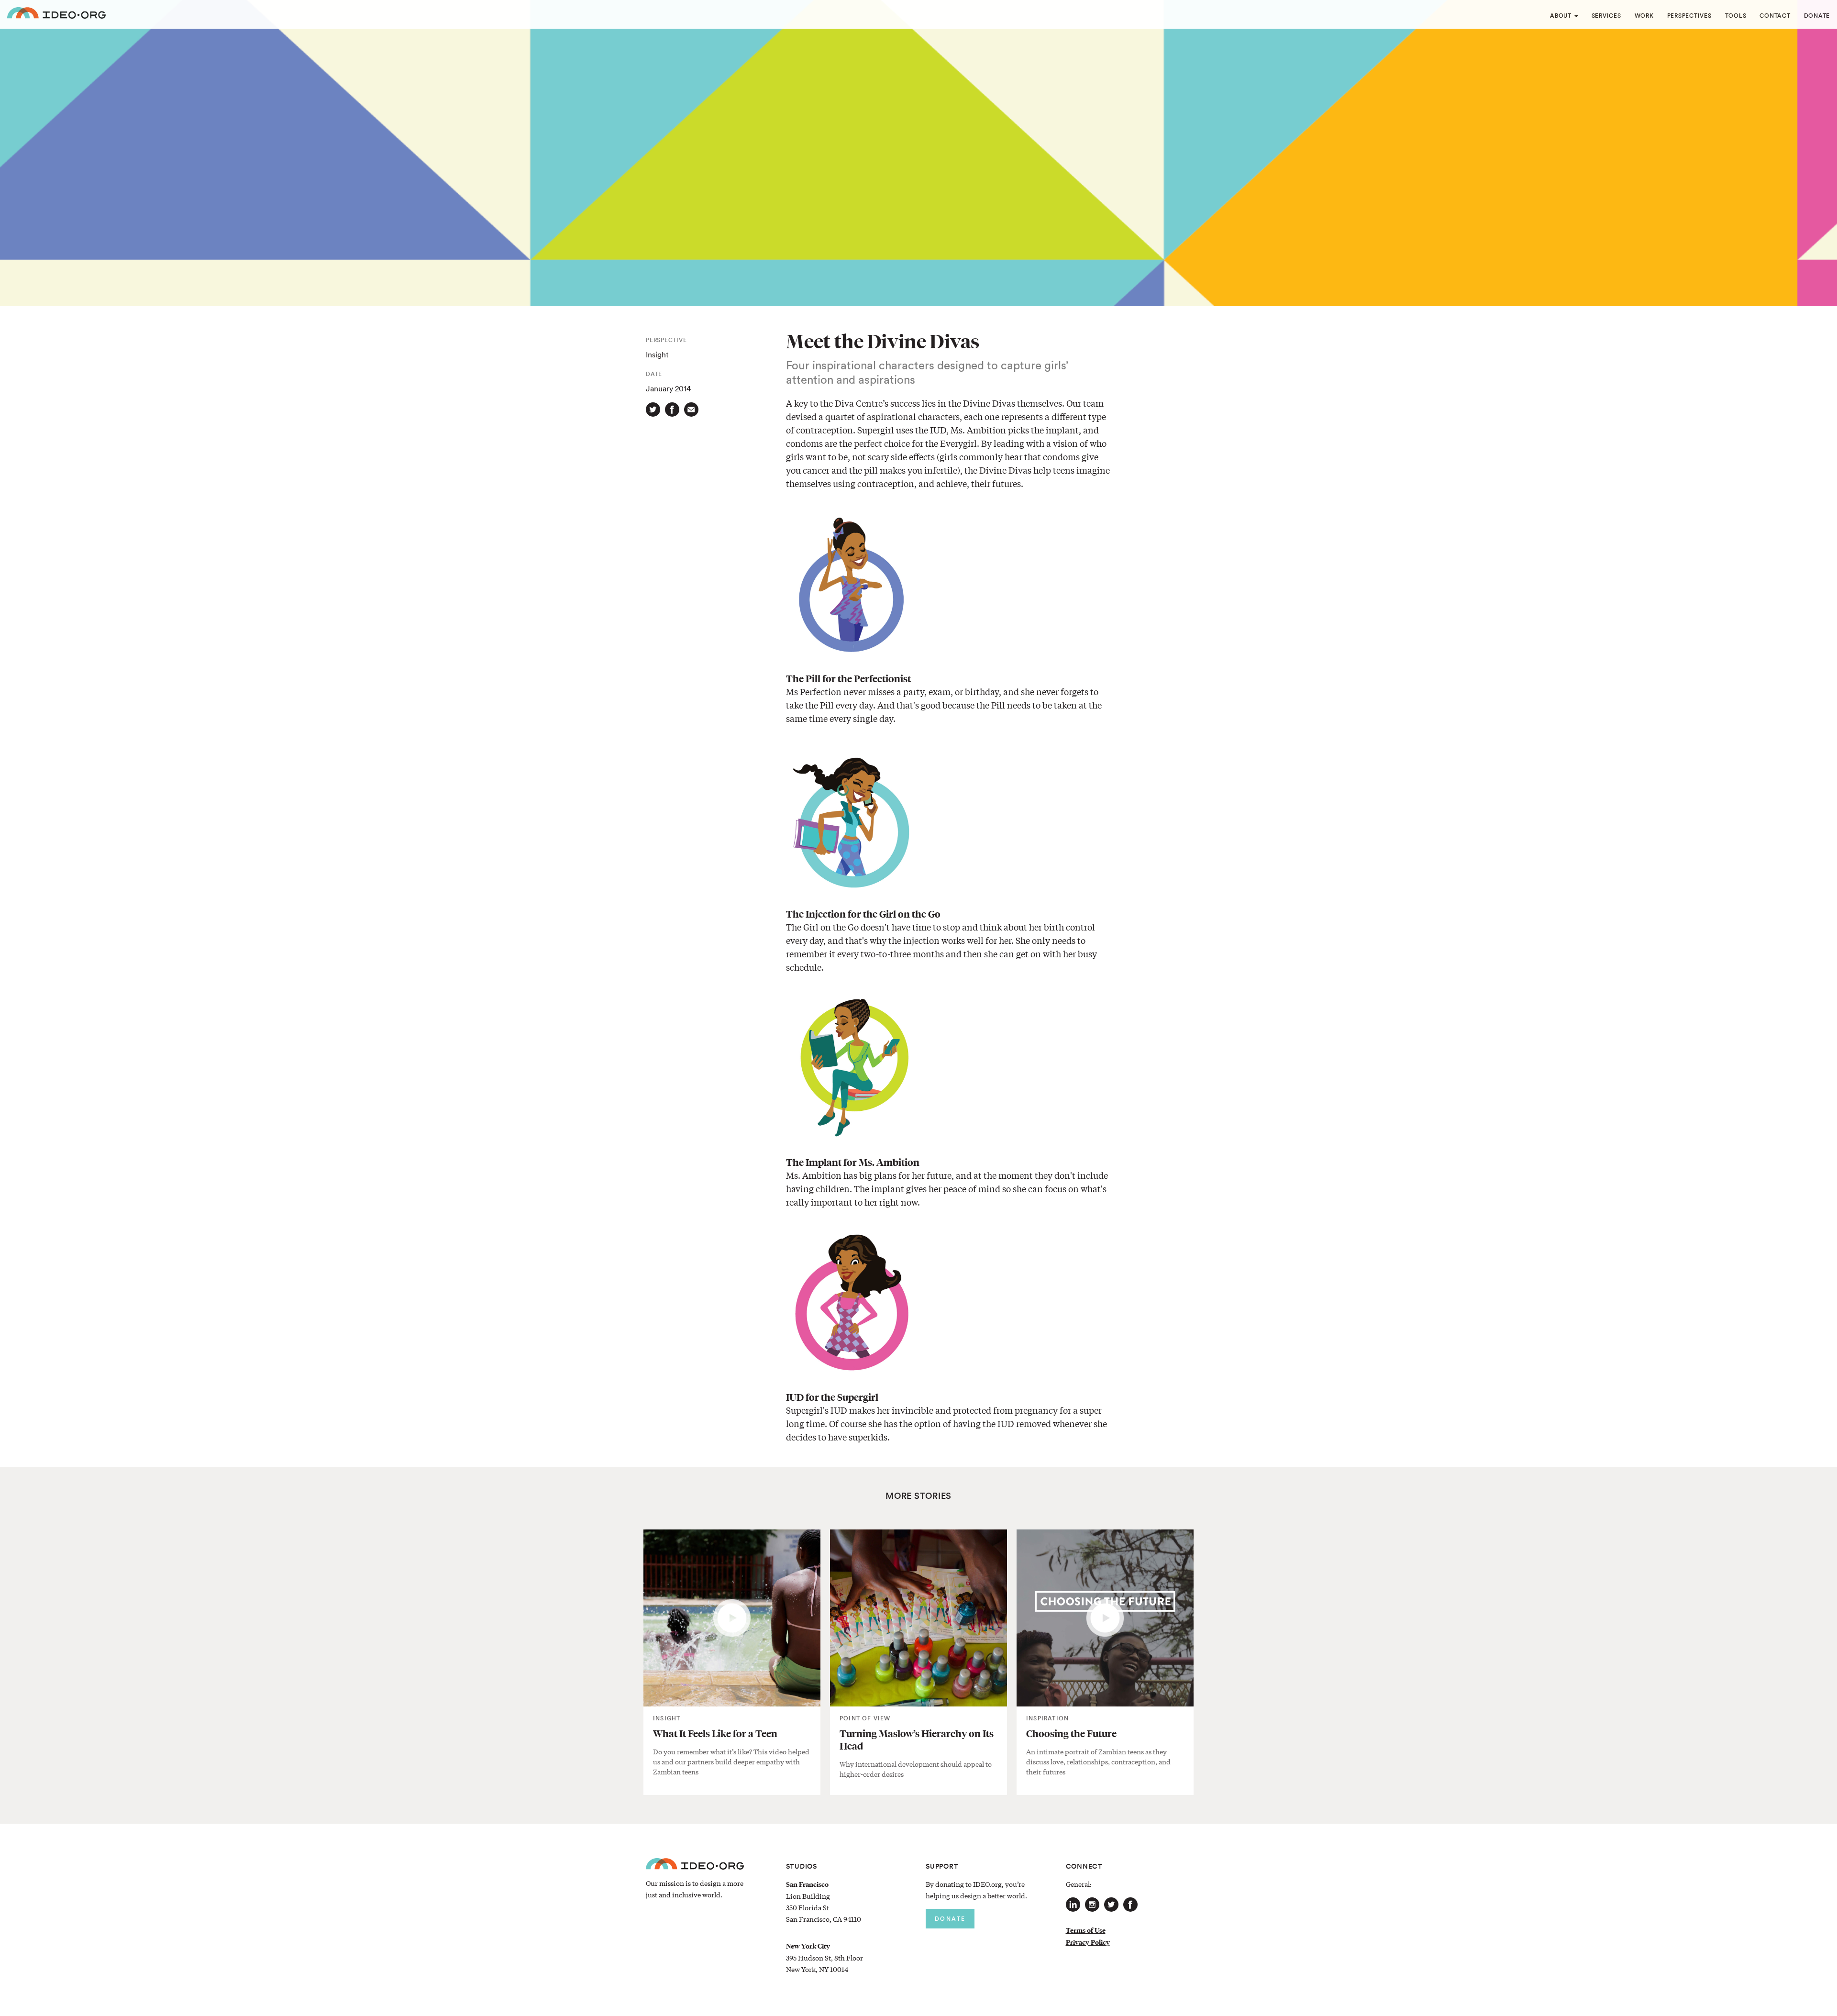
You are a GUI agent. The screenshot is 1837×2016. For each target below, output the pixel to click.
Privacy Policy (1088, 1942)
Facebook (1130, 1905)
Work (1644, 16)
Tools (1736, 16)
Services (1606, 16)
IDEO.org (56, 14)
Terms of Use (1086, 1930)
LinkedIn (1073, 1905)
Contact (1775, 16)
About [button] (1562, 16)
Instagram (1092, 1905)
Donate (1817, 16)
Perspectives (1689, 16)
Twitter (1111, 1905)
